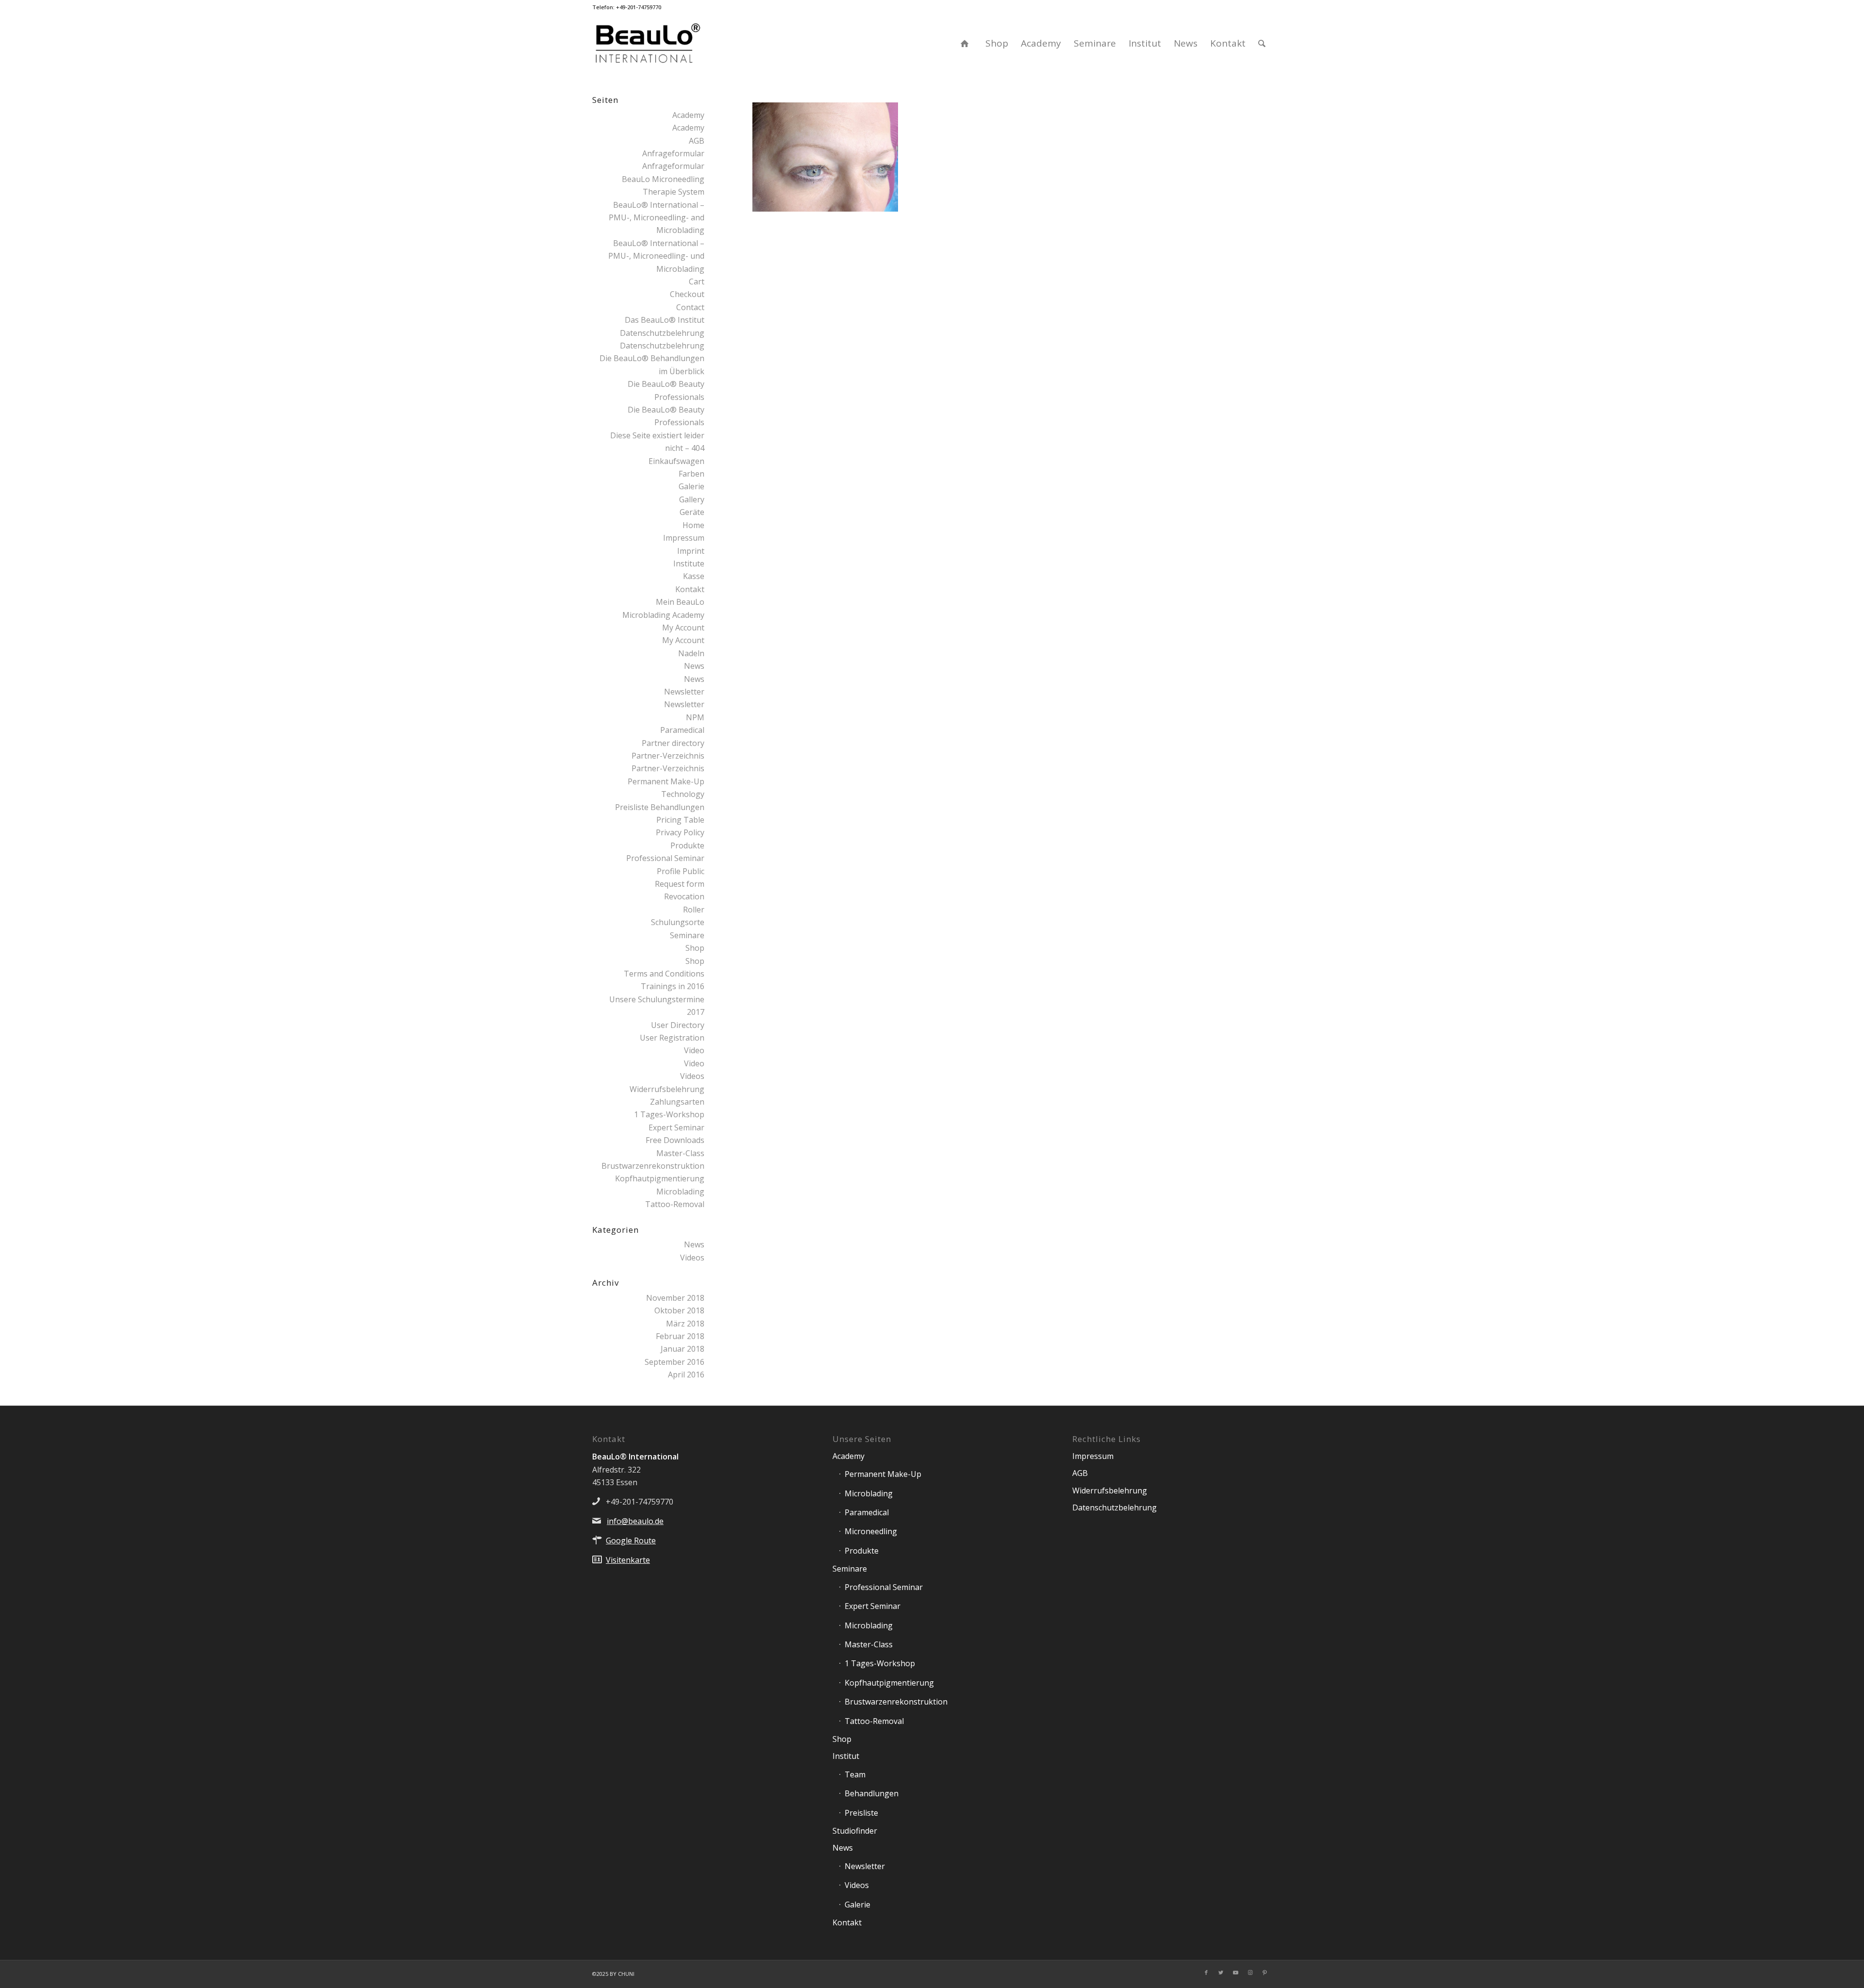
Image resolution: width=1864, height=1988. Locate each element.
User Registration (672, 1038)
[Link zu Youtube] (1235, 1972)
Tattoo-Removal (675, 1204)
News (694, 666)
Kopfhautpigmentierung (660, 1178)
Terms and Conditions (664, 974)
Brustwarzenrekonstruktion (653, 1166)
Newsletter (684, 692)
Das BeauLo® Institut (665, 320)
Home (693, 525)
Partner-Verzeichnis (668, 756)
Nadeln (691, 653)
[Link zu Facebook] (1206, 1972)
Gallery (692, 499)
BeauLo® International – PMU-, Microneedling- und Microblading (656, 256)
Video (694, 1050)
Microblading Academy (663, 615)
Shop (695, 948)
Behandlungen (872, 1793)
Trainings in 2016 (673, 986)
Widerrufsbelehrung (667, 1089)
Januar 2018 (682, 1349)
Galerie (691, 486)
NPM (695, 717)
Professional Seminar (665, 858)
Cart (697, 282)
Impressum (684, 538)
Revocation (684, 896)
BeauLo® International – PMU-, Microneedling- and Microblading (657, 218)
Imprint (691, 551)
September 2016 (674, 1362)
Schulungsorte (678, 922)
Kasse (694, 576)
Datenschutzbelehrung (662, 333)
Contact (690, 307)
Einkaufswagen (676, 461)
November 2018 (675, 1298)
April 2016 (686, 1375)
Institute (689, 563)
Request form (680, 884)
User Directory (678, 1025)
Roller (694, 910)
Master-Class (680, 1153)
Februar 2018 (680, 1336)
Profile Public (681, 871)
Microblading (680, 1192)
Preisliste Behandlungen (660, 807)
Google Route (631, 1541)
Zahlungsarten (677, 1102)
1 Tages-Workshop (669, 1114)
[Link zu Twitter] (1221, 1972)
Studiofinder (855, 1831)
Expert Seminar (676, 1127)
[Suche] (1262, 43)
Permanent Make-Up (883, 1474)
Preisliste (861, 1813)
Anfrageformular (673, 153)
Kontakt (690, 589)
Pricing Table (680, 820)
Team (855, 1774)
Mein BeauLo (680, 602)
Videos (692, 1076)
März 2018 (685, 1324)
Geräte (692, 512)
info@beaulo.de (635, 1521)
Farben (691, 474)
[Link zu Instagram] (1250, 1972)
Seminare (687, 935)
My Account (683, 628)
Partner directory (673, 743)
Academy (688, 115)
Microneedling (871, 1531)
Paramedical (682, 730)
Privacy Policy (680, 832)
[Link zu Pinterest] (1265, 1972)
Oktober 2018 (679, 1310)
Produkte (687, 845)
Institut (846, 1756)
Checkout (687, 294)
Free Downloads (675, 1140)
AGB (697, 141)
